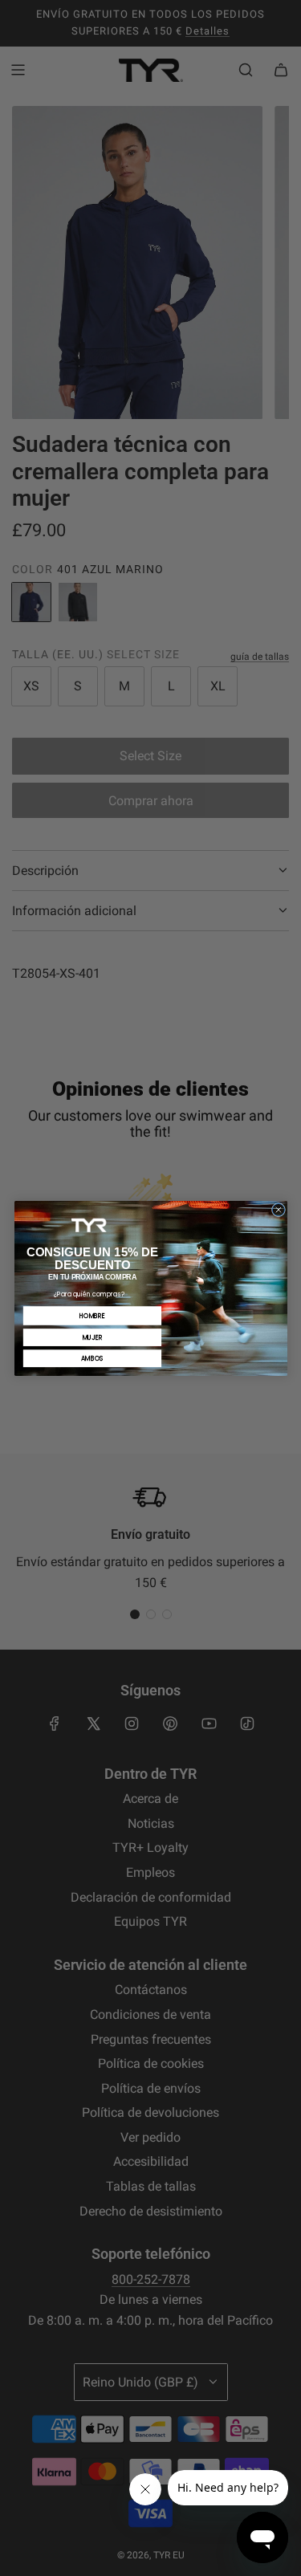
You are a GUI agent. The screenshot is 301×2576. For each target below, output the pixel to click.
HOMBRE (92, 1315)
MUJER (92, 1337)
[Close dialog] (278, 1209)
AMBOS (92, 1358)
